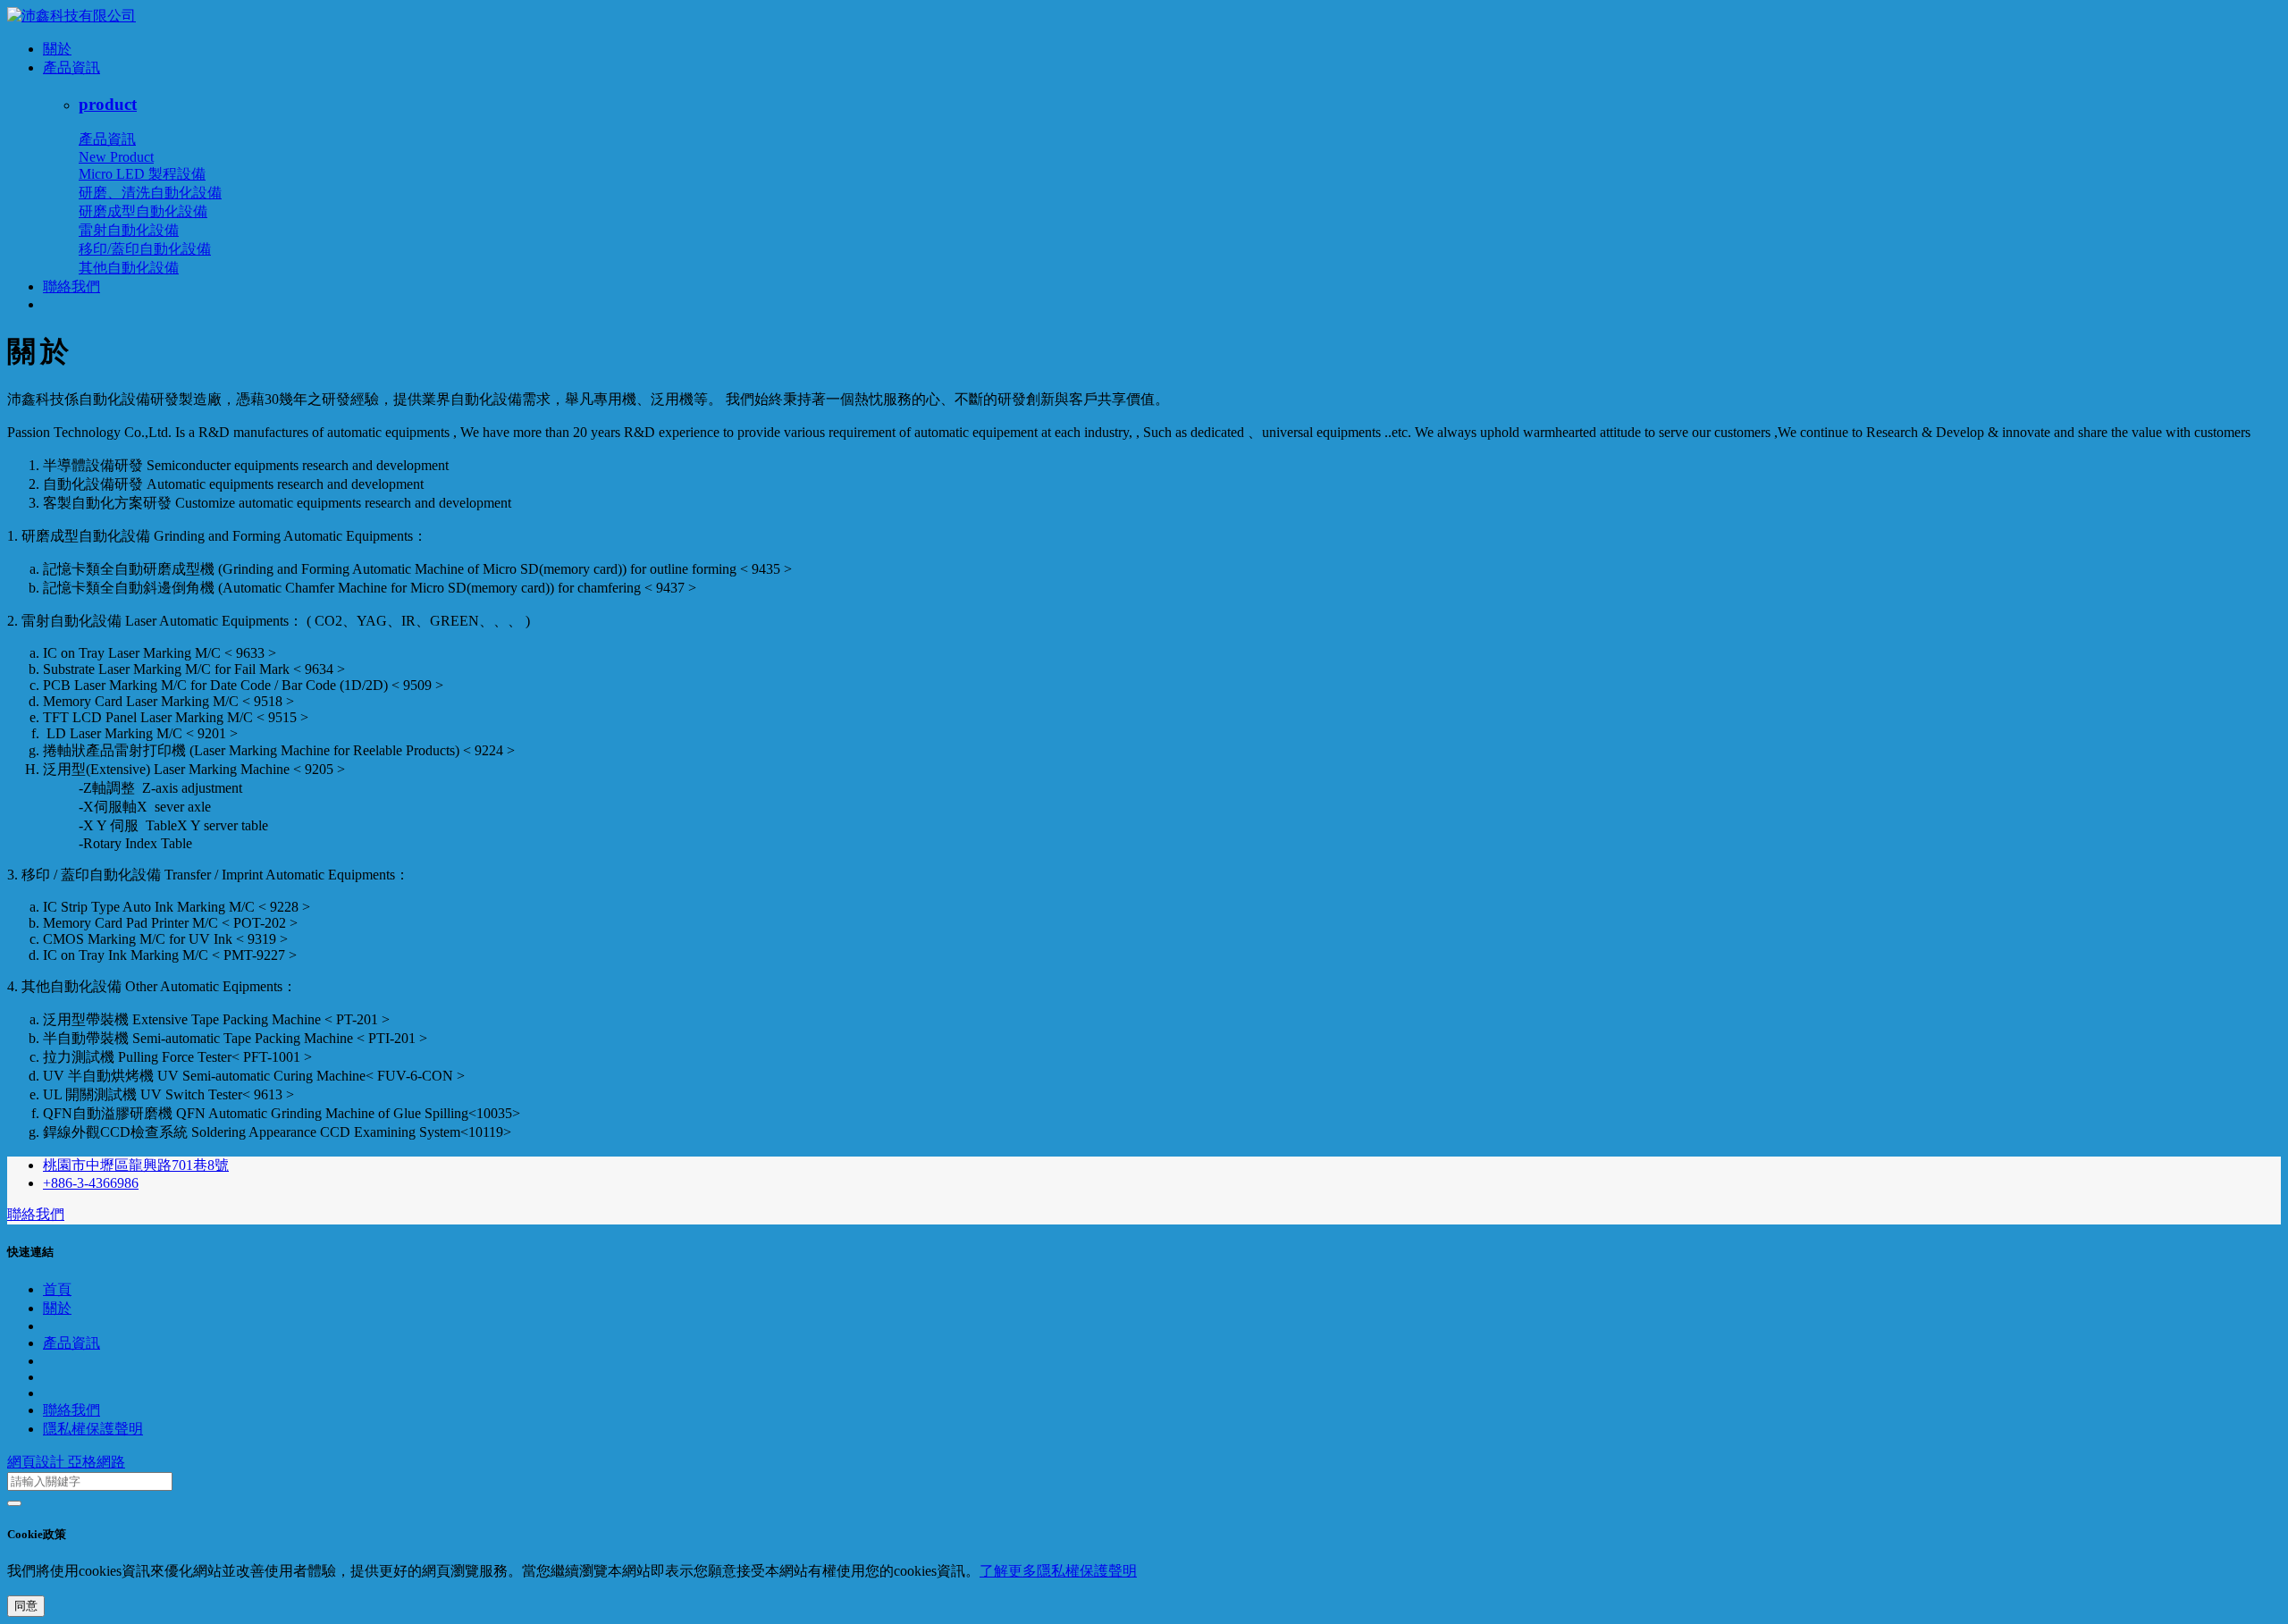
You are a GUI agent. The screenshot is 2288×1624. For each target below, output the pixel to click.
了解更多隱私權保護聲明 (1058, 1571)
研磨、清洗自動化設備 (150, 193)
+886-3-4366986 (91, 1183)
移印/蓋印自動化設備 (145, 249)
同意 (26, 1606)
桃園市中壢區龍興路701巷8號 (136, 1165)
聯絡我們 (71, 286)
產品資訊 (71, 67)
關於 (57, 49)
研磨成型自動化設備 (143, 211)
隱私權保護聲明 (93, 1429)
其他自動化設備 (129, 268)
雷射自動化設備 (129, 230)
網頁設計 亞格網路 (66, 1462)
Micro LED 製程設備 (142, 174)
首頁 (57, 1289)
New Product (116, 157)
